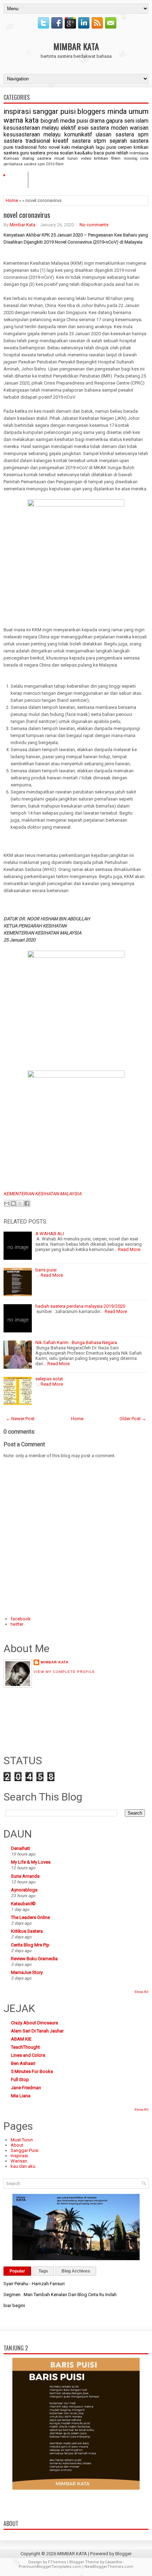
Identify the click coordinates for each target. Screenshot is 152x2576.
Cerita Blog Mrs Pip (30, 1945)
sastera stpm (89, 141)
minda (117, 111)
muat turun (66, 158)
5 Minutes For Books (32, 2071)
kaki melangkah (78, 147)
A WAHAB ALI (50, 1234)
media (68, 121)
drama (97, 121)
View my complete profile (64, 1672)
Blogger (123, 2554)
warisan (139, 128)
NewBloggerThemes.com (109, 2567)
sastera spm (132, 135)
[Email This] (7, 1203)
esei (83, 128)
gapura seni (120, 121)
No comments (94, 225)
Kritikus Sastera (27, 1931)
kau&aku (84, 153)
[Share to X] (20, 1203)
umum (139, 111)
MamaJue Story (27, 1972)
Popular (17, 2271)
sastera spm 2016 (39, 164)
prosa (53, 153)
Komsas (11, 158)
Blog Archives (76, 2271)
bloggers (91, 111)
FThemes (57, 2562)
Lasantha (114, 2562)
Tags (43, 2271)
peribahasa (13, 164)
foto (43, 147)
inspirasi (17, 111)
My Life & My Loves (31, 1862)
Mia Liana (21, 2096)
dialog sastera (37, 158)
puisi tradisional (20, 147)
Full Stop (20, 2080)
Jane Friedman (26, 2088)
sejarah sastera (129, 141)
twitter (17, 1624)
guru (24, 153)
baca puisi (104, 153)
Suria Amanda (25, 1876)
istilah (122, 153)
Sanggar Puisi (25, 2150)
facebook (21, 1619)
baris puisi (46, 1270)
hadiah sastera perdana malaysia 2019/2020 (80, 1306)
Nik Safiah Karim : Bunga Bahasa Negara (76, 1342)
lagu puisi (106, 147)
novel (54, 147)
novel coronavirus (27, 215)
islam (142, 121)
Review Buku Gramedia (34, 1959)
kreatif (61, 141)
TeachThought (25, 2047)
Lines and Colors (28, 2055)
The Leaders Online (30, 1917)
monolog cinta (136, 158)
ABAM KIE (21, 2039)
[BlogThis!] (13, 1203)
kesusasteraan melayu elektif (40, 128)
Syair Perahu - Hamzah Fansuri (34, 2284)
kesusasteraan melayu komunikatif (48, 135)
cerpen (125, 147)
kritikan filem (107, 158)
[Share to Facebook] (27, 1203)
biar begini (14, 2305)
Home (18, 179)
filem (60, 164)
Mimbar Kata (22, 225)
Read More (129, 1249)
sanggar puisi (54, 111)
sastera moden (109, 128)
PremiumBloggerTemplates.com (50, 2567)
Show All (141, 1992)
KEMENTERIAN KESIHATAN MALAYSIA (42, 1194)
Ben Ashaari (23, 2063)
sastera (38, 153)
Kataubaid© (23, 1904)
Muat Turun (22, 2140)
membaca (139, 153)
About (17, 2145)
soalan (67, 153)
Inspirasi (19, 2156)
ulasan (104, 135)
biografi (50, 121)
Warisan (19, 2161)
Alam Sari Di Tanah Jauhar (37, 2031)
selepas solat (49, 1379)
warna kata (21, 120)
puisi (82, 121)
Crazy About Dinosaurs (34, 2023)
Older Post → (133, 1419)
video (86, 158)
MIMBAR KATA (76, 46)
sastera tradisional (27, 141)
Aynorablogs (24, 1890)
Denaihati (21, 1848)
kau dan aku (23, 2166)
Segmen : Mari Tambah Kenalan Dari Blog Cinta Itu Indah (60, 2295)
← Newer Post (20, 1419)
